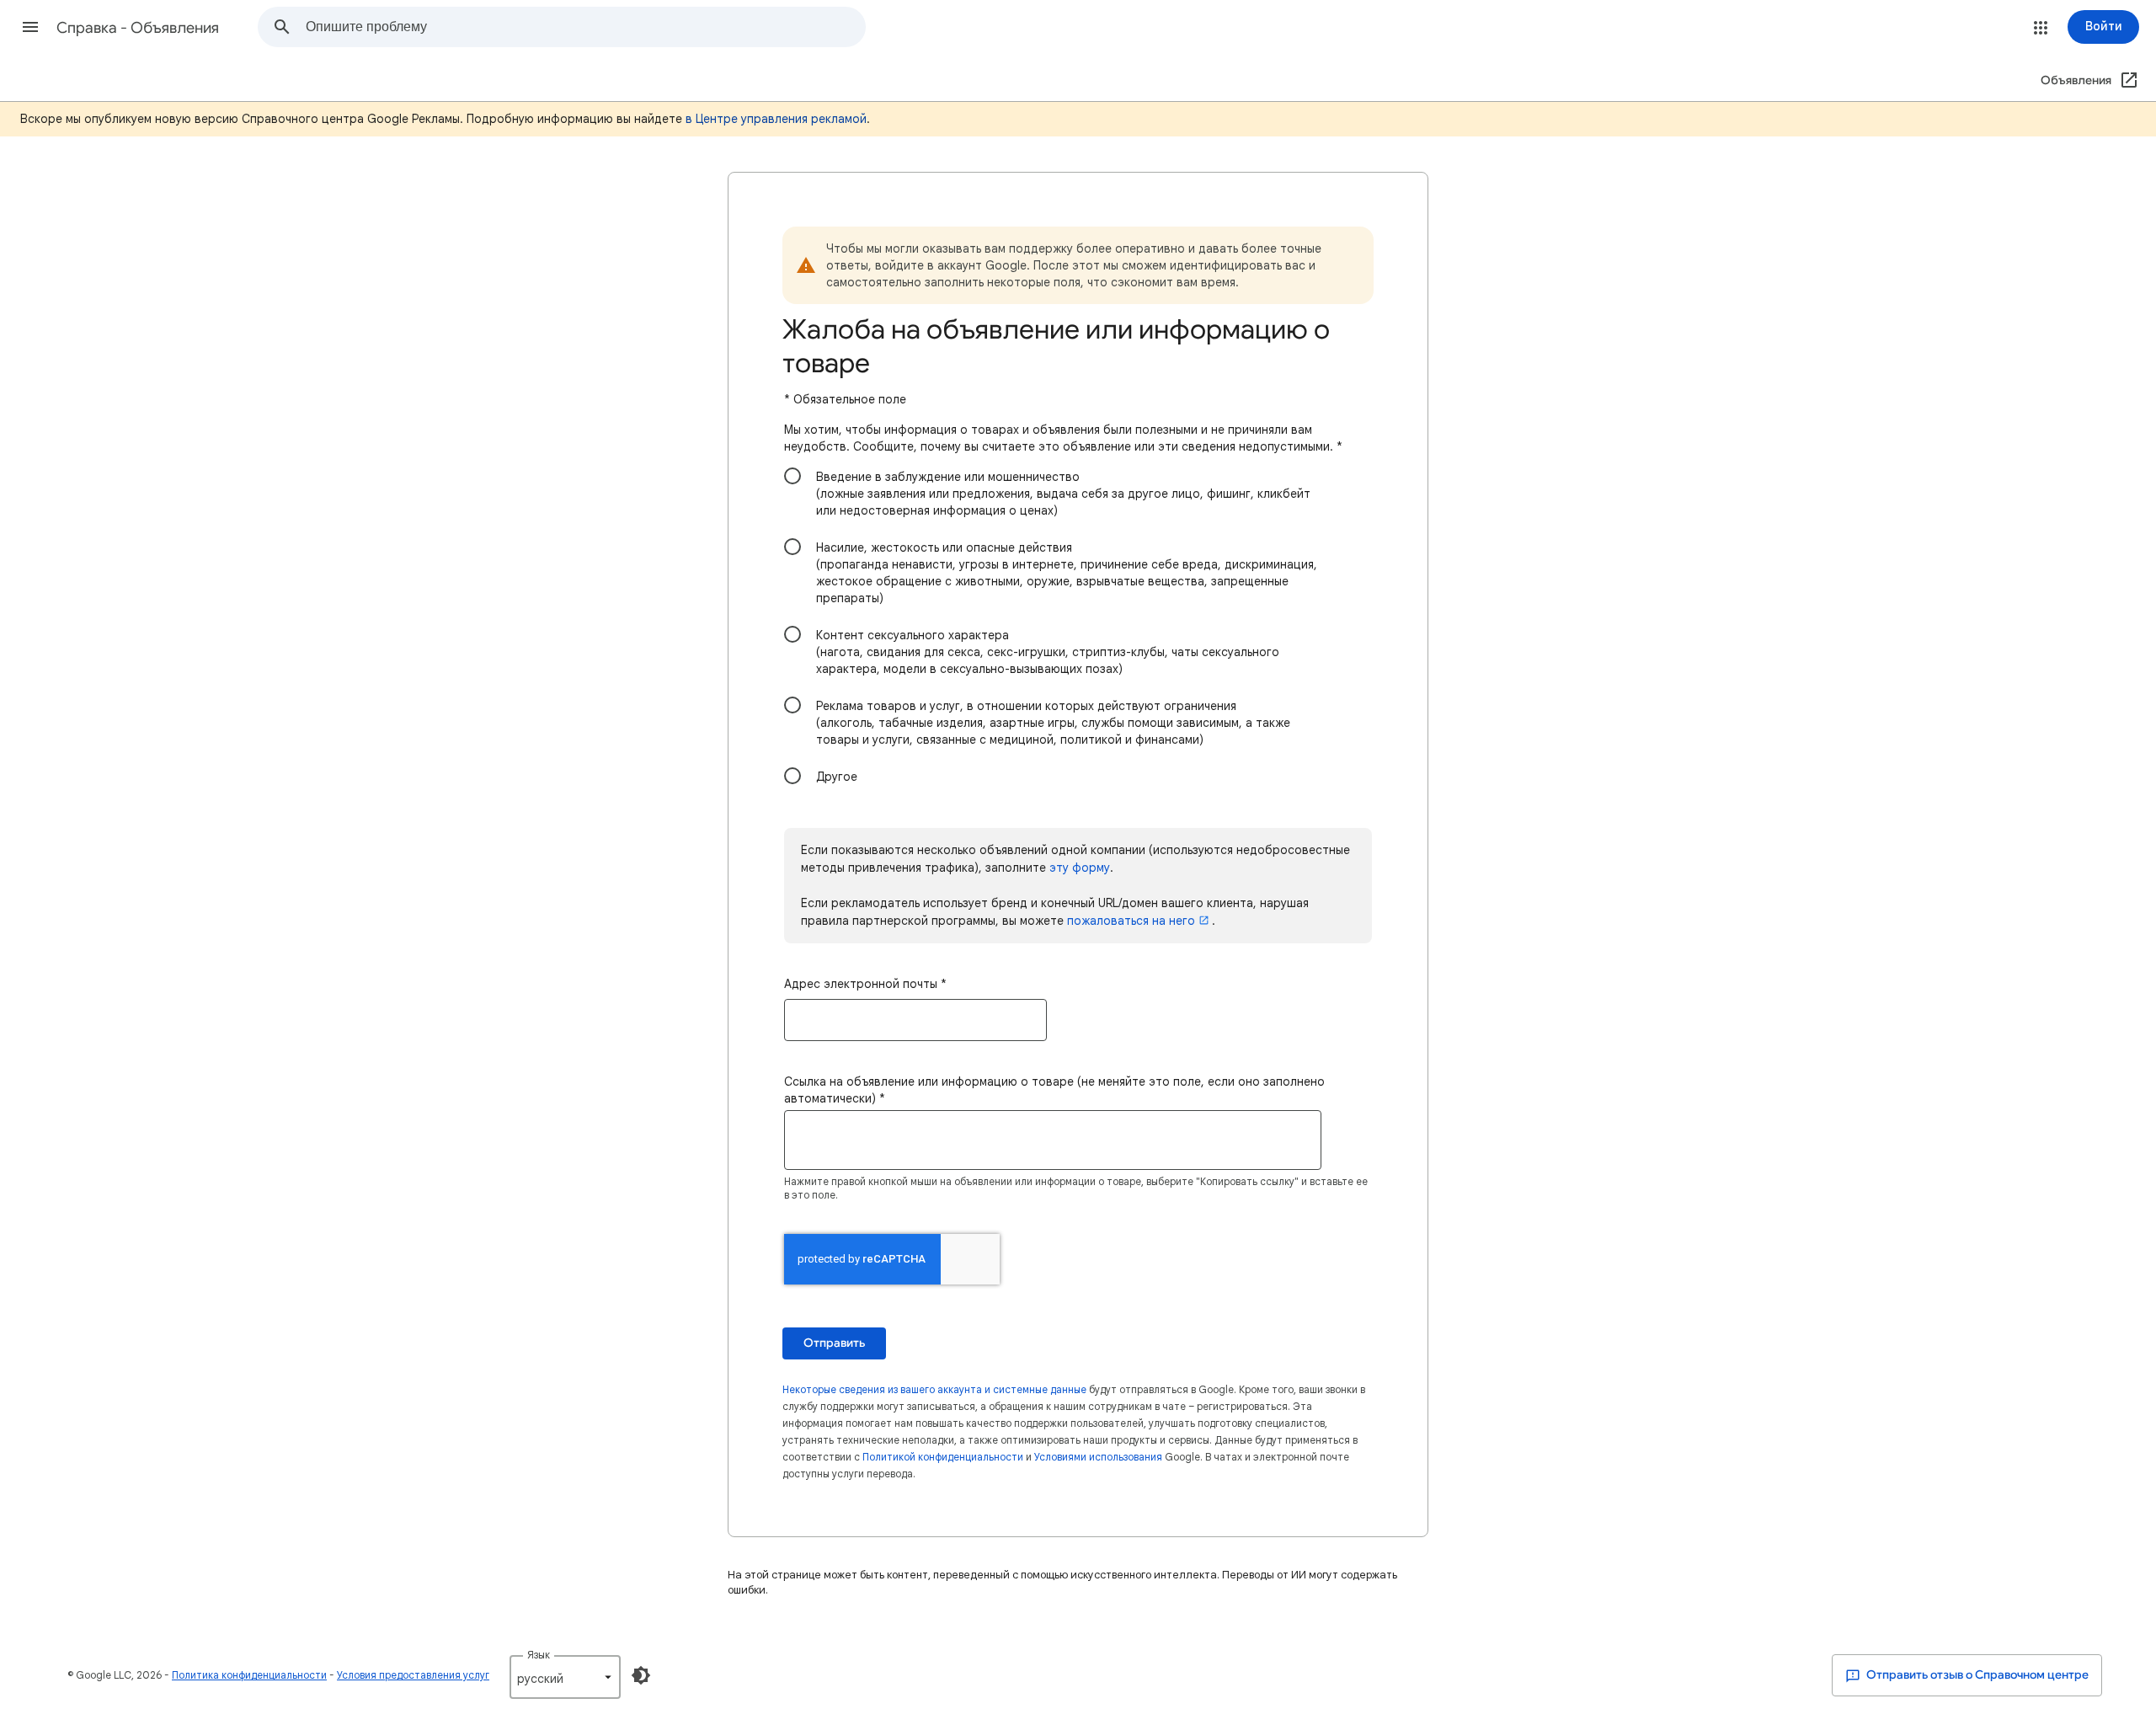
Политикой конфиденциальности (943, 1457)
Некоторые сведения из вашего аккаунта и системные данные (934, 1389)
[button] (30, 27)
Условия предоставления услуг (413, 1675)
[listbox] (565, 1677)
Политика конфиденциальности (249, 1675)
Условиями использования (1098, 1457)
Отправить (834, 1343)
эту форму (1080, 868)
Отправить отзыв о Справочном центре (1976, 1675)
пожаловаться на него (1131, 921)
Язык (539, 1655)
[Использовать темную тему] (641, 1675)
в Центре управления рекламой (776, 119)
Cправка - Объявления (138, 28)
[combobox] (585, 27)
